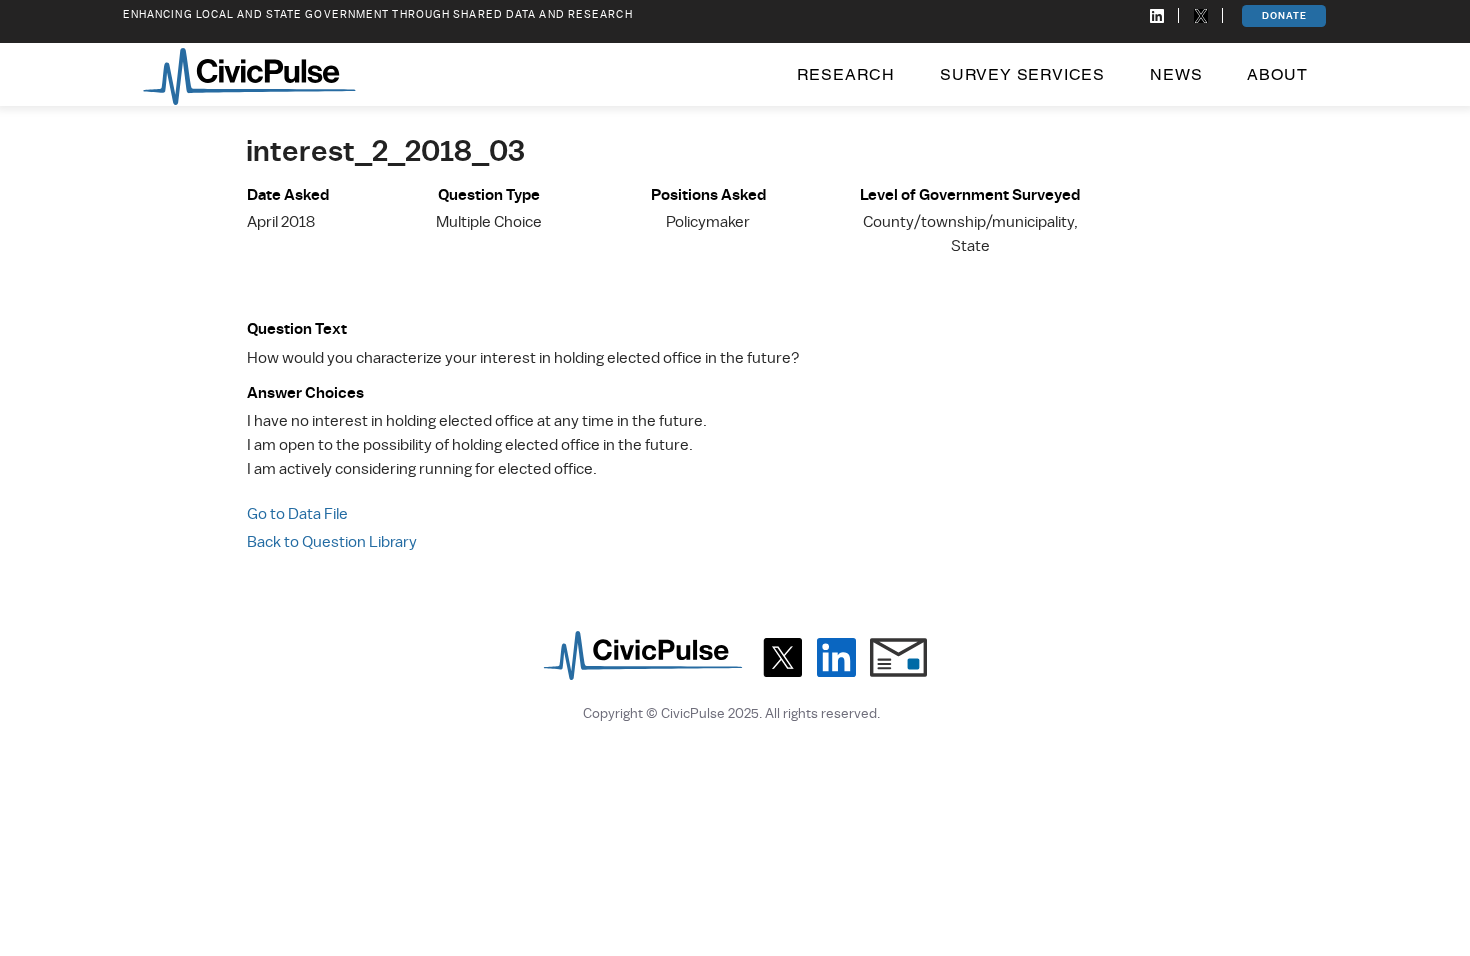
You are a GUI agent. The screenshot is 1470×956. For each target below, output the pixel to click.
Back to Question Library (332, 542)
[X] (782, 657)
